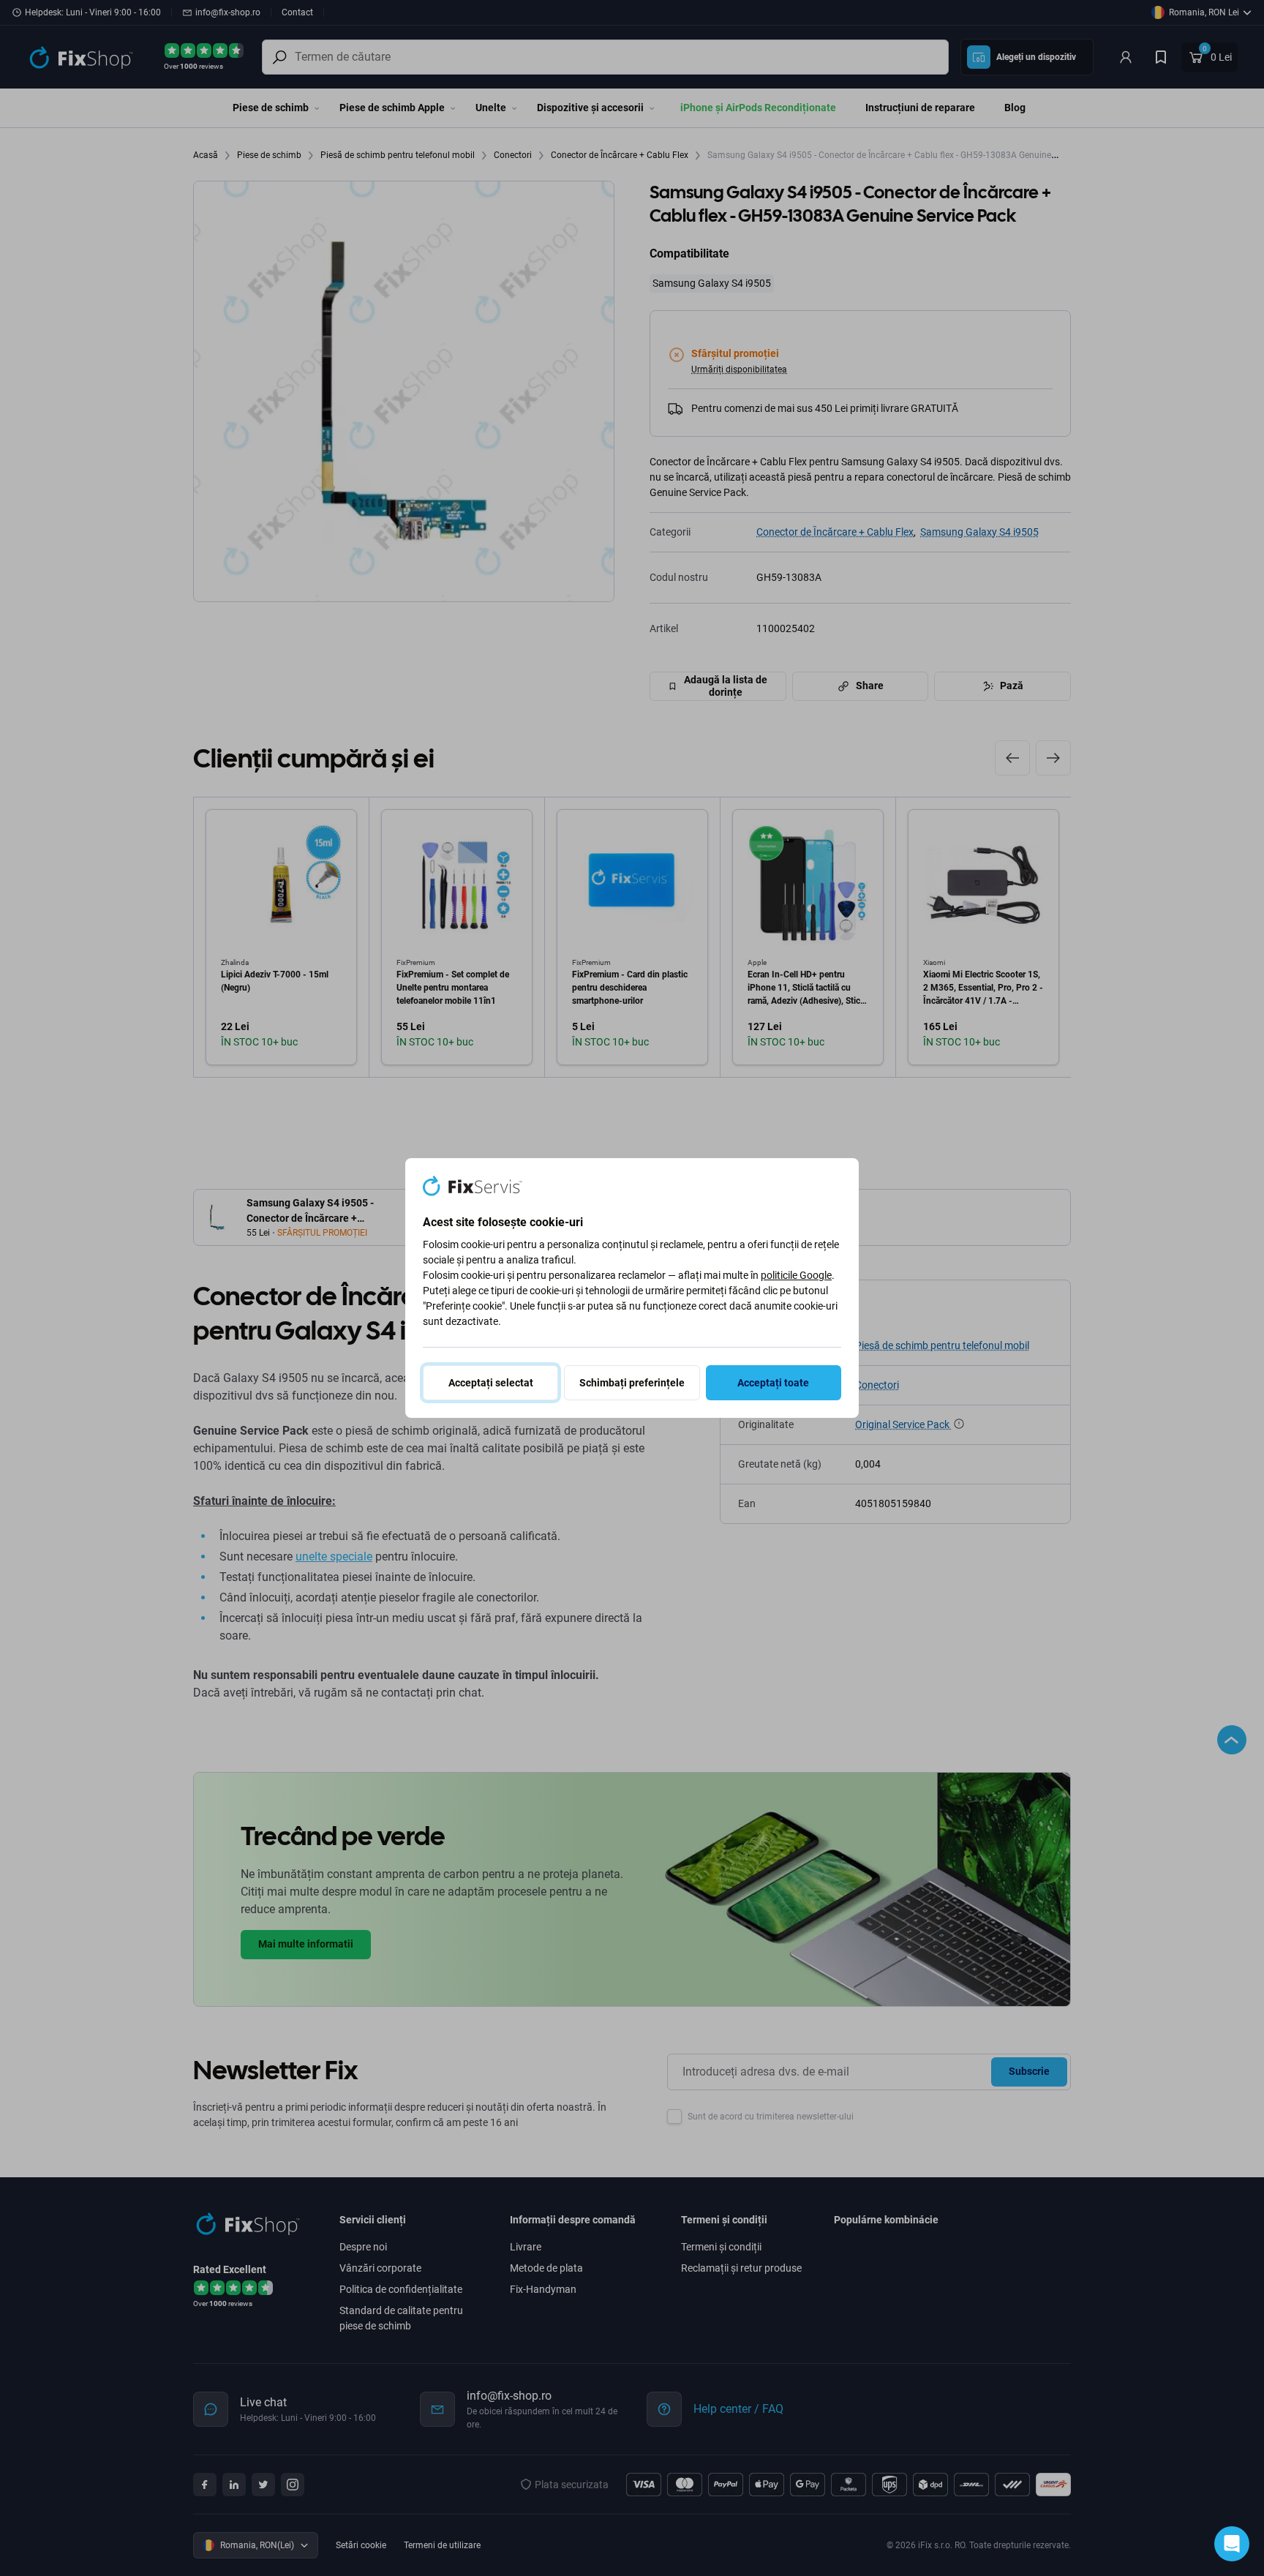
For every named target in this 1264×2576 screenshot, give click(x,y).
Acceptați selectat (491, 1383)
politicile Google (796, 1275)
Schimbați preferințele (632, 1383)
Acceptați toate (773, 1383)
